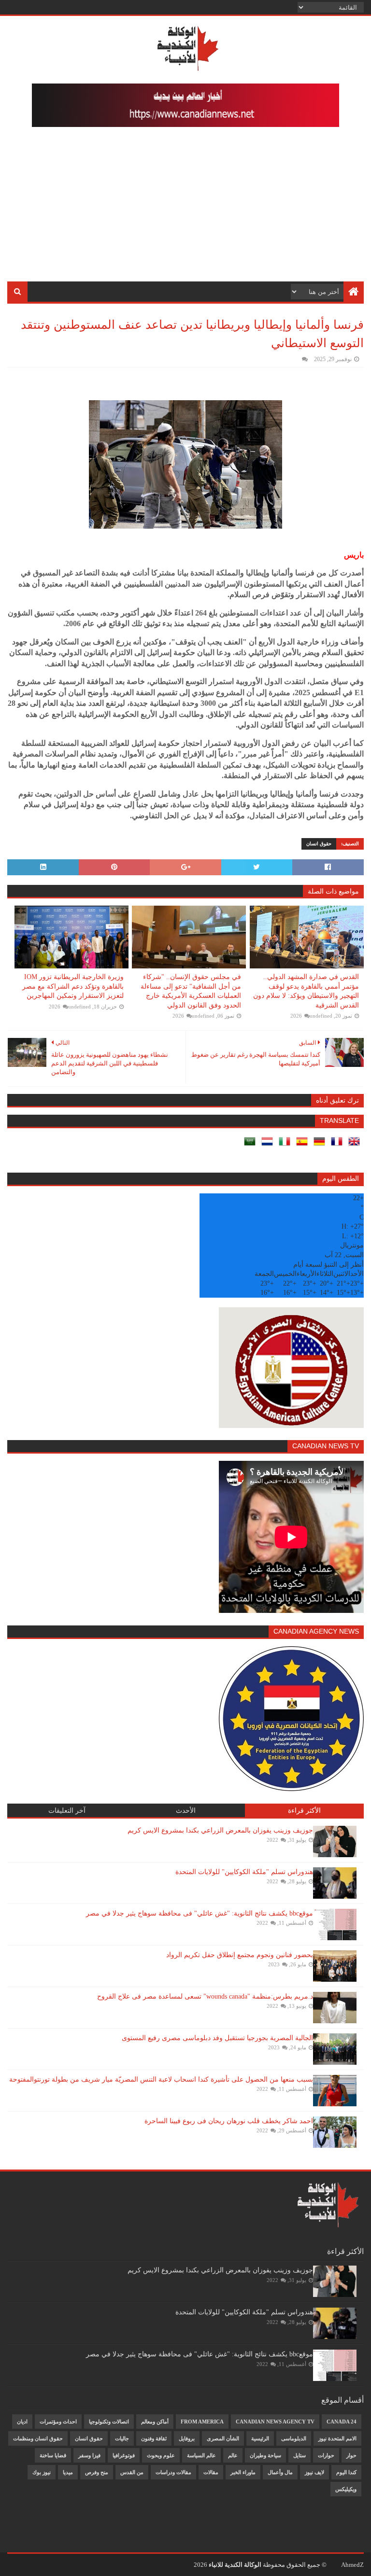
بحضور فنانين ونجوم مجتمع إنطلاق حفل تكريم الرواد (240, 1955)
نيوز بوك (42, 2472)
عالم (233, 2455)
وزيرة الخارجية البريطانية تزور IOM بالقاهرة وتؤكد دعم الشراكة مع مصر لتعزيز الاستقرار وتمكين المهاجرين (73, 986)
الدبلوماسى (294, 2438)
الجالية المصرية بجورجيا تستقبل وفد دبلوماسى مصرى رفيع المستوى (217, 2038)
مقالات (211, 2472)
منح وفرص (97, 2472)
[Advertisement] (185, 209)
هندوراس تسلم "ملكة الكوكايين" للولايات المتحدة (244, 1872)
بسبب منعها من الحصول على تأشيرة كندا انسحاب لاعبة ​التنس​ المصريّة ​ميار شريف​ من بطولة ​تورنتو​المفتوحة (161, 2079)
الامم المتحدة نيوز (337, 2438)
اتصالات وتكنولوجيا (109, 2422)
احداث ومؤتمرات (58, 2422)
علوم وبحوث (161, 2455)
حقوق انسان (319, 844)
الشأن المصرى (223, 2438)
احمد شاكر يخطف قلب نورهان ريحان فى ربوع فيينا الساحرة (229, 2121)
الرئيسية (260, 2438)
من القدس (132, 2472)
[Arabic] (252, 1145)
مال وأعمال (280, 2472)
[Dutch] (269, 1145)
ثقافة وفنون (154, 2438)
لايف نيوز (314, 2472)
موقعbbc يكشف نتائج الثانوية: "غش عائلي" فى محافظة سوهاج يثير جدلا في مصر (200, 1913)
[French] (339, 1145)
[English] (356, 1145)
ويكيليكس (346, 2489)
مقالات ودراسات (173, 2472)
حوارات (326, 2455)
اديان (22, 2422)
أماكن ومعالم (155, 2422)
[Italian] (286, 1145)
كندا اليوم (346, 2472)
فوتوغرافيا (124, 2455)
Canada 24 (342, 2422)
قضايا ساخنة (53, 2455)
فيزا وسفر (89, 2455)
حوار (351, 2455)
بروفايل (187, 2438)
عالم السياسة (201, 2455)
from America (202, 2422)
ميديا (68, 2472)
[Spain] (304, 1145)
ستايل (300, 2455)
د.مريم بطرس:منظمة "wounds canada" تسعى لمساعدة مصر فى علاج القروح (205, 1996)
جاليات (122, 2438)
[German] (321, 1145)
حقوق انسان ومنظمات (38, 2438)
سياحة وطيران (265, 2455)
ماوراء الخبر (243, 2472)
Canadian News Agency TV (275, 2422)
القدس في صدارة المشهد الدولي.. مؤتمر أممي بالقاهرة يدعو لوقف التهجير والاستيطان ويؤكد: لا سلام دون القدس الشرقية (306, 991)
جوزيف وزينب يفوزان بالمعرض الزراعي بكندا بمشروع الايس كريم (220, 1830)
